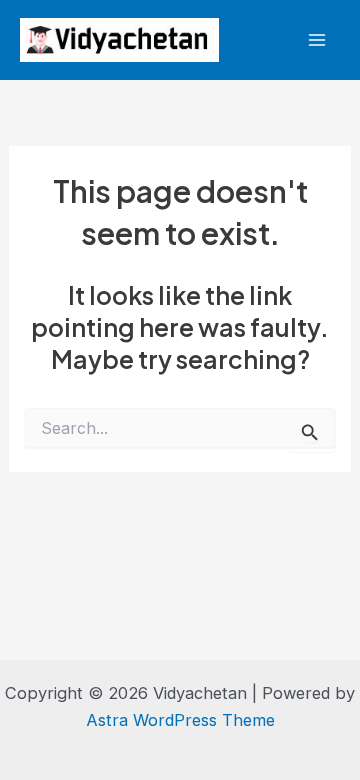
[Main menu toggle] (316, 40)
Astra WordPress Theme (180, 720)
